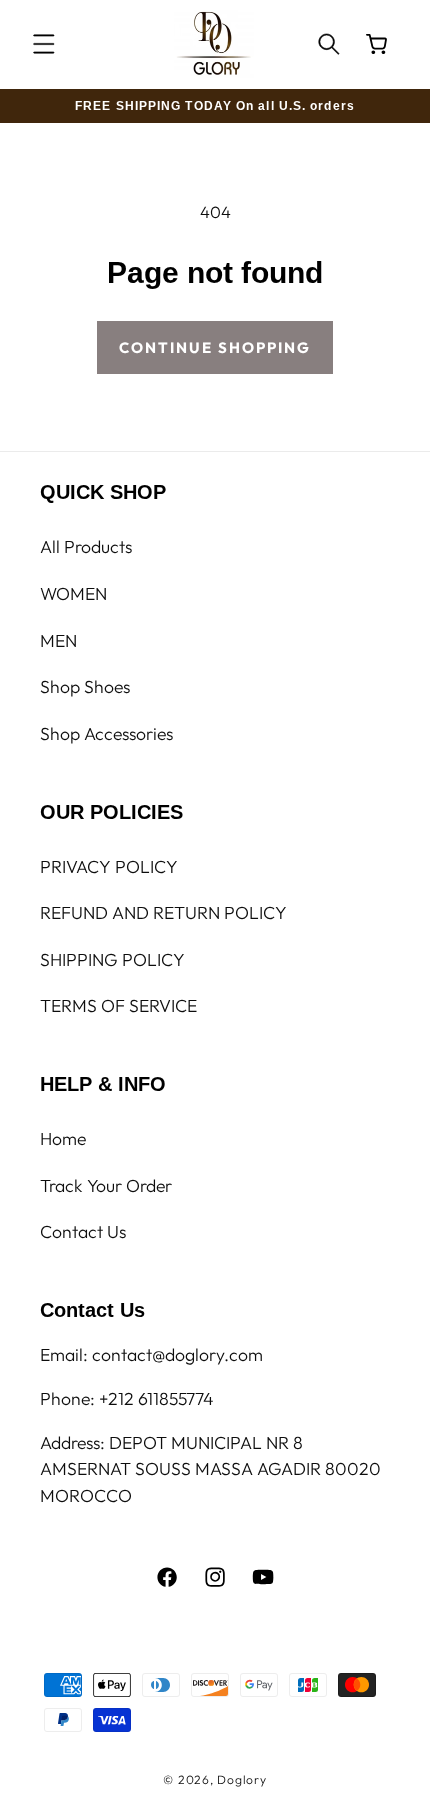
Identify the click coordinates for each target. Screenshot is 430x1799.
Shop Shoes (85, 686)
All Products (86, 546)
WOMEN (73, 593)
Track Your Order (106, 1185)
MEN (58, 640)
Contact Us (83, 1231)
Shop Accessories (106, 733)
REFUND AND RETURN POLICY (163, 912)
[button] (44, 44)
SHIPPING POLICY (112, 959)
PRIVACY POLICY (109, 866)
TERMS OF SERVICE (118, 1005)
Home (63, 1138)
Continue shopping (215, 347)
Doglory (241, 1779)
